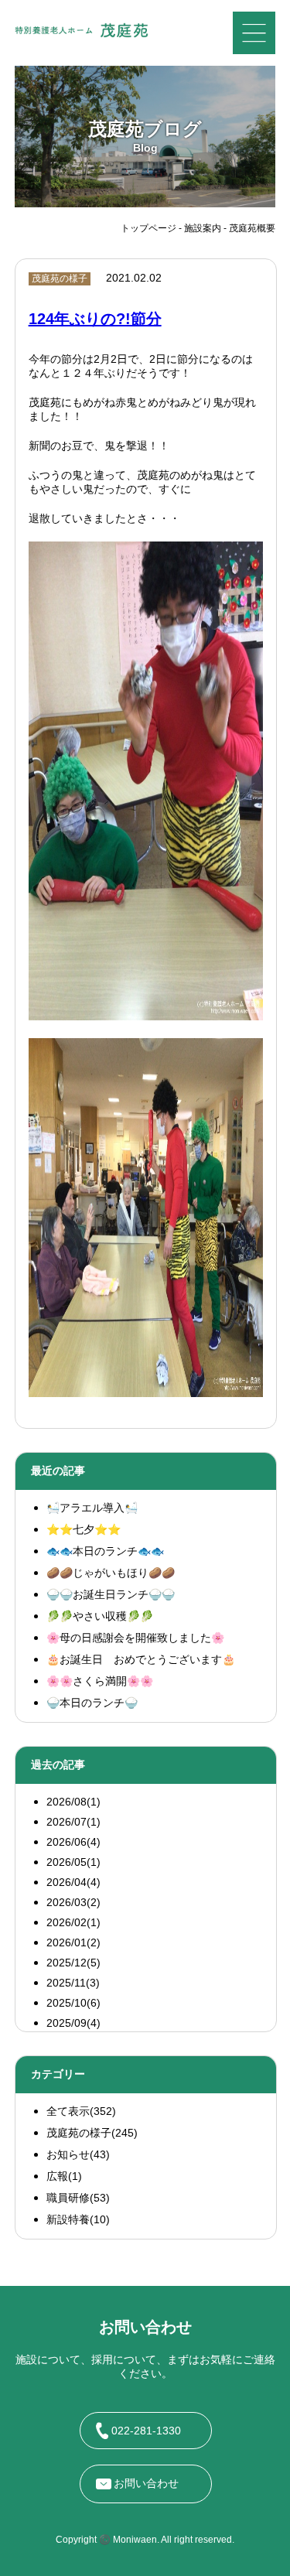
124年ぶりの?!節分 (95, 319)
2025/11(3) (73, 1983)
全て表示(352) (81, 2111)
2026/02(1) (73, 1922)
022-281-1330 (146, 2431)
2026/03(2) (73, 1902)
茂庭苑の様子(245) (92, 2133)
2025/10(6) (73, 2003)
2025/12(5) (73, 1963)
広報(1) (64, 2176)
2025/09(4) (73, 2023)
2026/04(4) (73, 1882)
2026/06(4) (73, 1842)
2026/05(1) (73, 1862)
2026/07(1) (73, 1822)
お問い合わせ (146, 2483)
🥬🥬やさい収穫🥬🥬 (100, 1616)
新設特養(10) (78, 2219)
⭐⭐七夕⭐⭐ (84, 1529)
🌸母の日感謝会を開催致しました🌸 (135, 1638)
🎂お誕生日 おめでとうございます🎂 (141, 1659)
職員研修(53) (78, 2198)
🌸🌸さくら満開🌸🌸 (100, 1681)
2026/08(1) (73, 1802)
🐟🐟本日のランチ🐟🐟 (105, 1551)
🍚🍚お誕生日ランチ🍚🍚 (111, 1594)
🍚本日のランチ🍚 (92, 1703)
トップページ (148, 228)
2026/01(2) (73, 1942)
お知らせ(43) (78, 2154)
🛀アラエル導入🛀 (92, 1508)
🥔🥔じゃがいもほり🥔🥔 (111, 1573)
